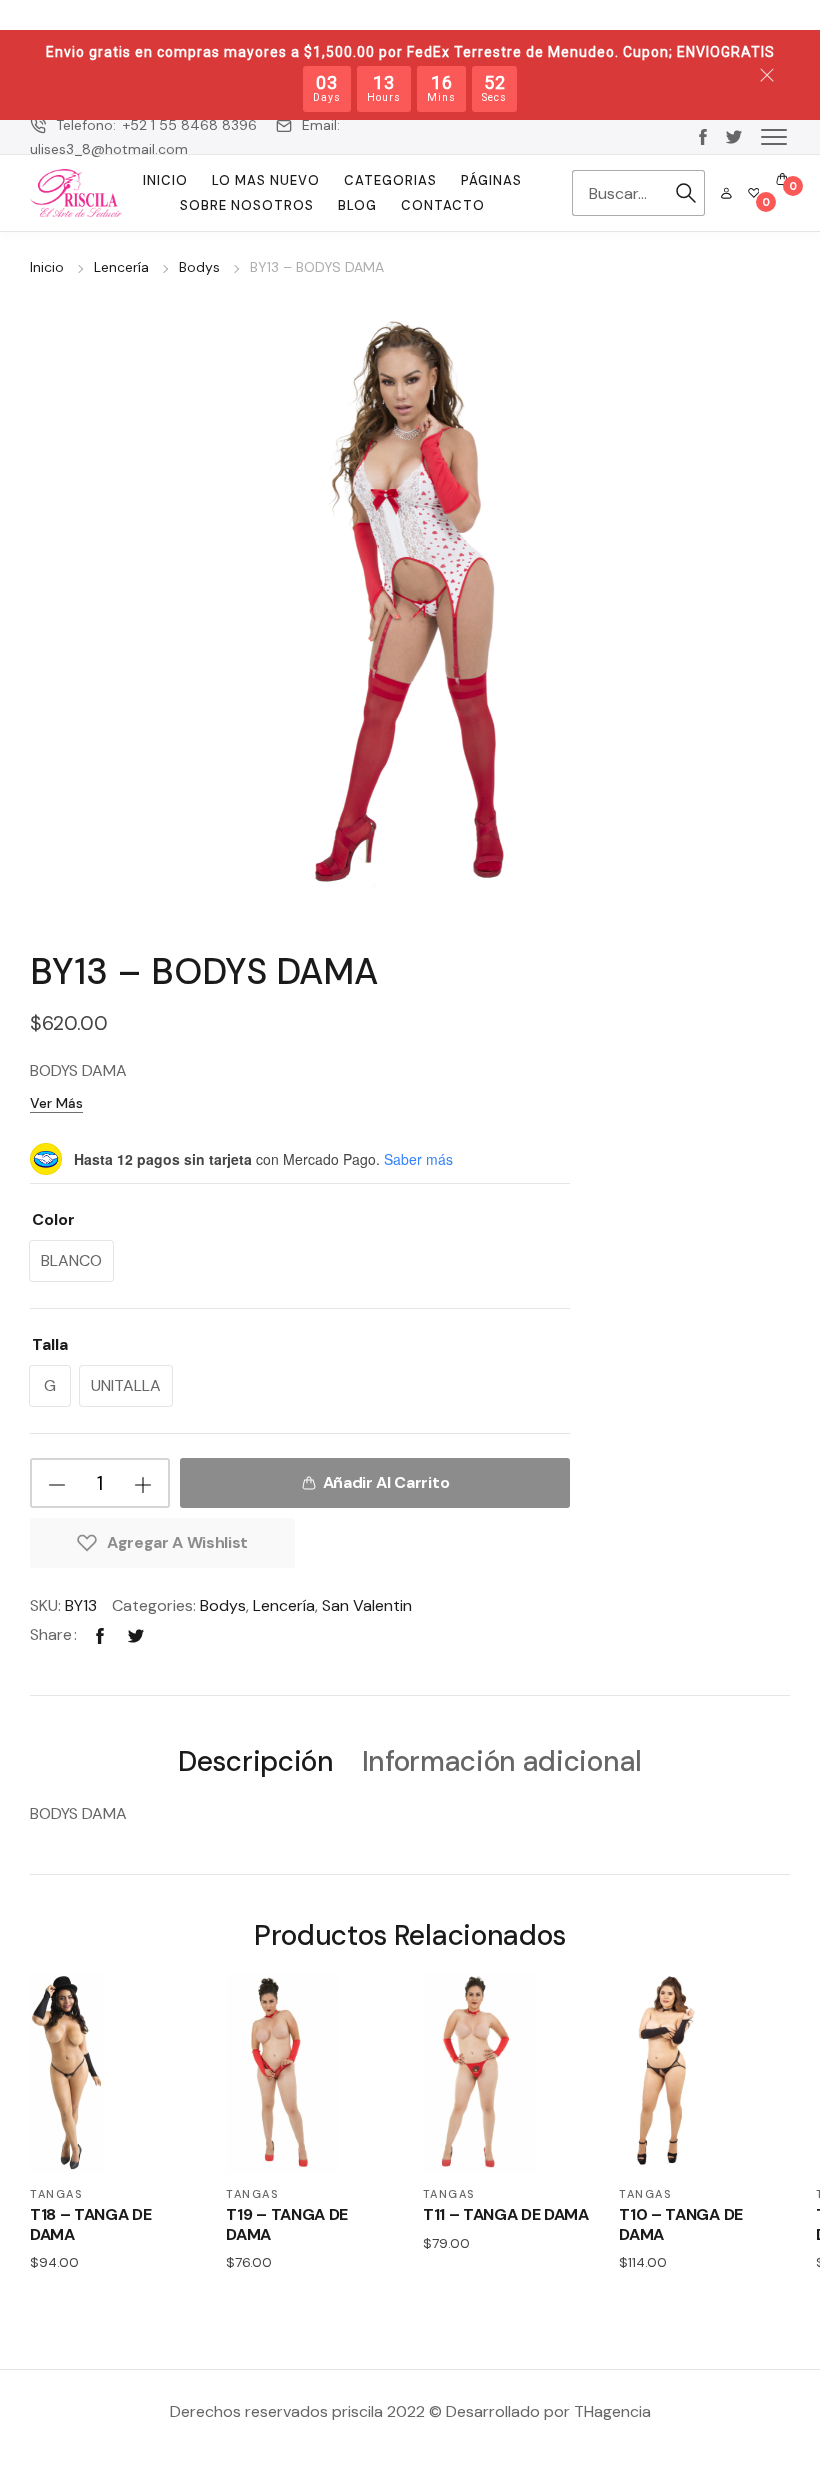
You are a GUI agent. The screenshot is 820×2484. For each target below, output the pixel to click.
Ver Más (56, 1103)
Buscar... (686, 193)
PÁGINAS (491, 180)
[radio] (71, 1261)
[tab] (255, 1760)
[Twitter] (136, 1634)
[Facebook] (100, 1634)
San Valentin (367, 1605)
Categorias (390, 180)
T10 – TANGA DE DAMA (681, 2224)
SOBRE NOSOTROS (247, 205)
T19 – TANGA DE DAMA (287, 2224)
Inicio (165, 180)
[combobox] (620, 193)
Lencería (121, 267)
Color (53, 1219)
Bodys (199, 267)
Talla (50, 1344)
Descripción (255, 1762)
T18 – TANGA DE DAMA (91, 2224)
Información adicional (502, 1762)
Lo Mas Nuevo (266, 180)
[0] (754, 193)
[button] (774, 136)
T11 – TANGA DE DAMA (506, 2214)
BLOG (357, 205)
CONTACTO (443, 205)
